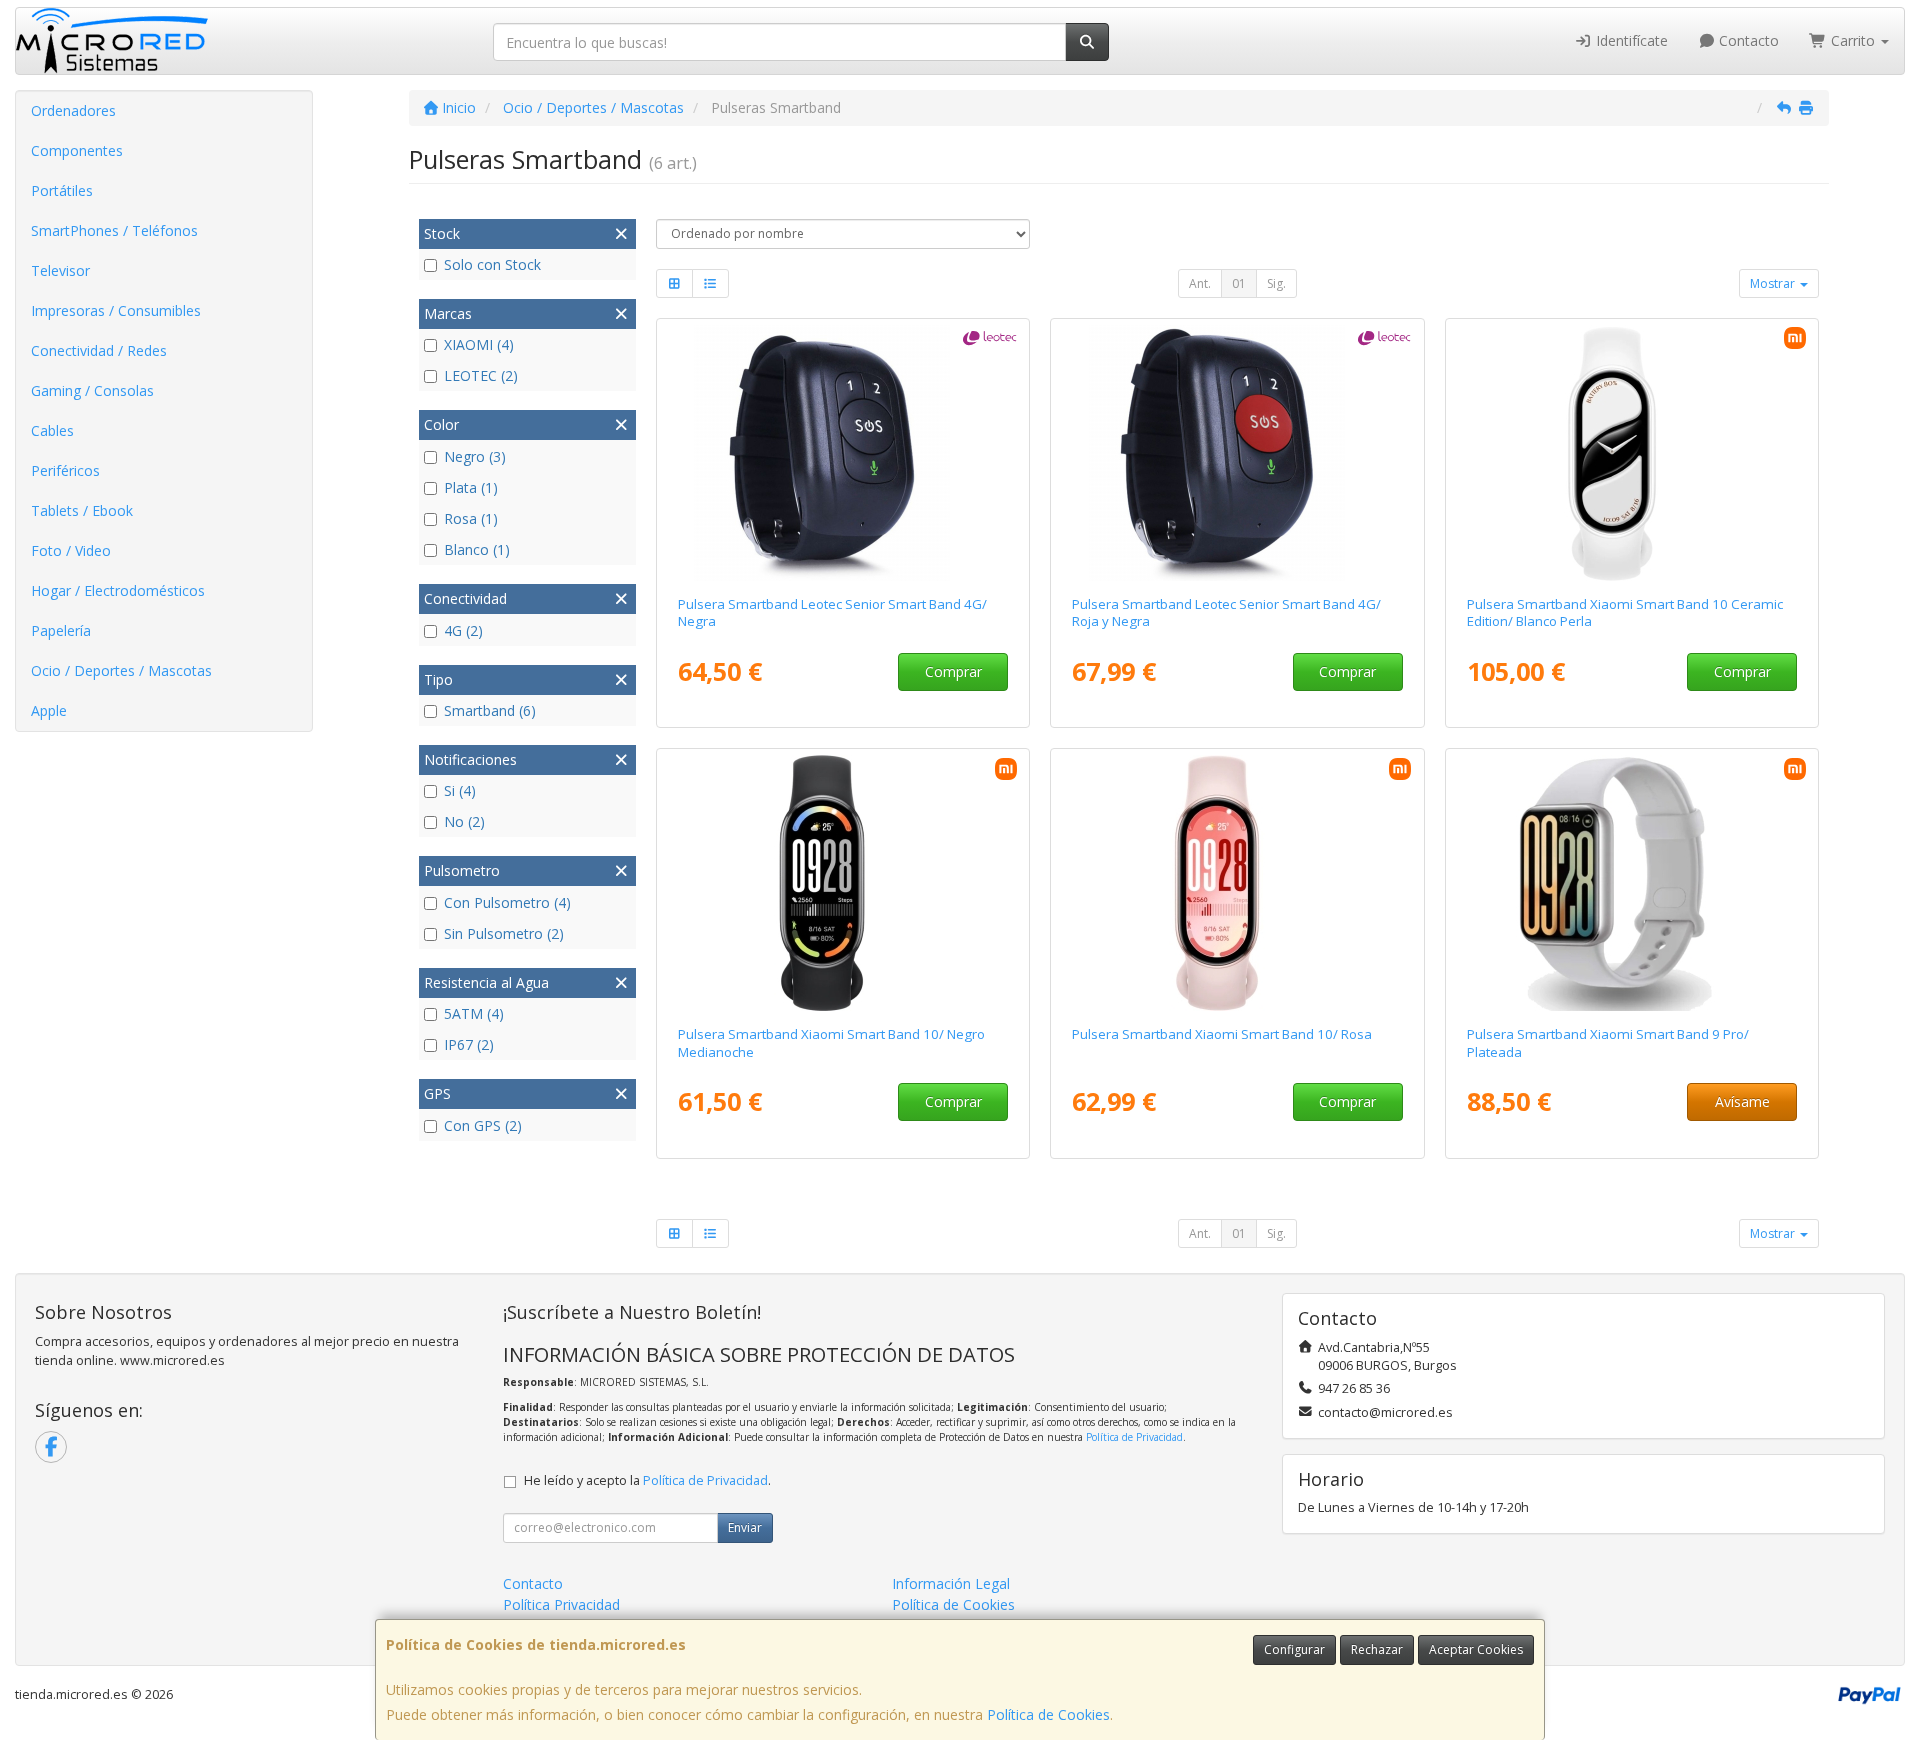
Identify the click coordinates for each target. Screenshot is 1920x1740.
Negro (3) (475, 456)
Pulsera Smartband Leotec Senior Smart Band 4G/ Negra (832, 612)
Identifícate (1630, 40)
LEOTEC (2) (481, 375)
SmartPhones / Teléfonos (114, 230)
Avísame (1742, 1101)
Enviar (745, 1527)
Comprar (953, 671)
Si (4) (460, 790)
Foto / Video (71, 550)
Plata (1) (471, 487)
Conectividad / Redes (99, 350)
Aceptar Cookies (1476, 1649)
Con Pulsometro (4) (507, 902)
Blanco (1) (477, 549)
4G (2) (463, 630)
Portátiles (62, 190)
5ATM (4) (474, 1013)
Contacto (1747, 40)
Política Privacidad (561, 1604)
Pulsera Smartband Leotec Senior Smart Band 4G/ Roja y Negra (1226, 612)
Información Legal (951, 1583)
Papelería (61, 630)
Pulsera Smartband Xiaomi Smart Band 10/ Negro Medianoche (831, 1042)
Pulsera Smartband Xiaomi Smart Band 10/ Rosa (1222, 1034)
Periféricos (65, 470)
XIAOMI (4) (479, 344)
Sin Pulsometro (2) (504, 933)
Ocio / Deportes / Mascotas (121, 670)
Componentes (77, 150)
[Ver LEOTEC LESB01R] (1237, 453)
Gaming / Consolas (92, 390)
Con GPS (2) (483, 1125)
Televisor (60, 270)
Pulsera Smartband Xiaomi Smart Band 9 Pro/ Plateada (1608, 1042)
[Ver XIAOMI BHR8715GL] (1632, 883)
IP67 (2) (469, 1044)
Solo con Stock (492, 264)
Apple (49, 710)
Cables (52, 430)
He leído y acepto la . (647, 1480)
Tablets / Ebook (82, 510)
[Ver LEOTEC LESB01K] (842, 453)
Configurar (1294, 1649)
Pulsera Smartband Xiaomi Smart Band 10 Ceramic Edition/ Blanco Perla (1625, 612)
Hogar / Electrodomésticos (118, 590)
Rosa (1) (471, 518)
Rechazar (1377, 1649)
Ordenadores (73, 110)
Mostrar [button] (1774, 283)
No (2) (464, 821)
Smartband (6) (490, 710)
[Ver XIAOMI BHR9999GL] (1237, 883)
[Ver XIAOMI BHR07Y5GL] (1632, 453)
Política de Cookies (1048, 1714)
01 (1239, 283)
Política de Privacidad (1134, 1437)
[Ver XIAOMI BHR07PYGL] (842, 883)
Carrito (1853, 40)
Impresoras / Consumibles (116, 310)
